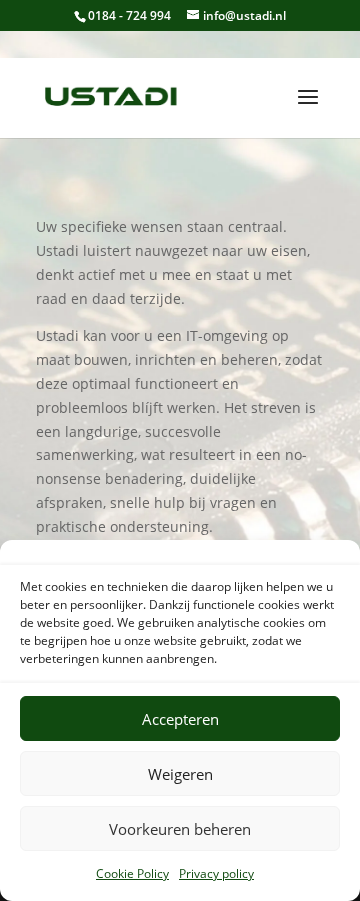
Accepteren (180, 719)
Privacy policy (216, 873)
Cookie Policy (132, 873)
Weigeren (180, 774)
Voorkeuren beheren (180, 829)
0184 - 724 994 (129, 15)
